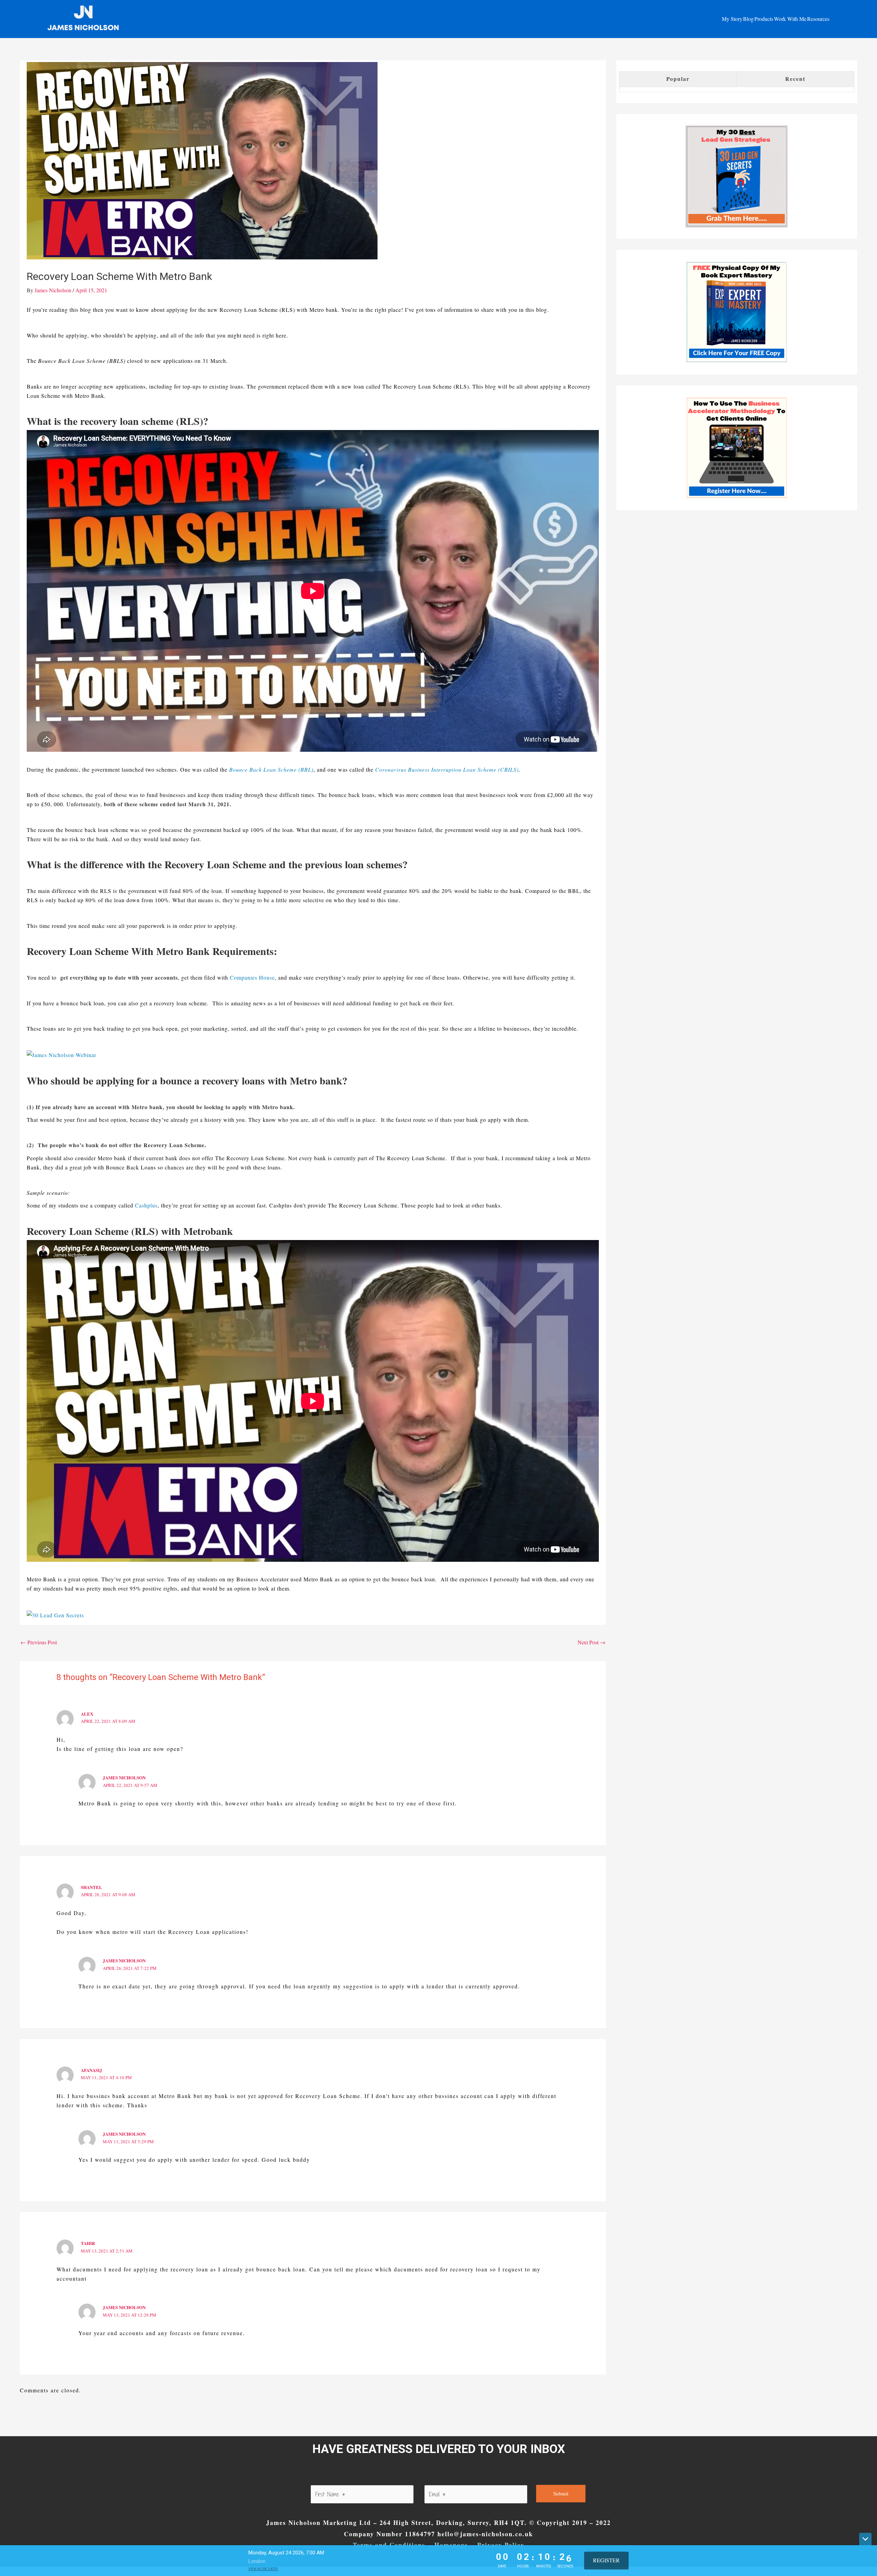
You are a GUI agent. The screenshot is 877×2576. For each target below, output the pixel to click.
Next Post (591, 1642)
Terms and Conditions (389, 2545)
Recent (795, 79)
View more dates (263, 2569)
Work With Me (790, 19)
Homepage (451, 2545)
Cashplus (146, 1205)
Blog (748, 19)
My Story (732, 19)
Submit (561, 2493)
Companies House (252, 977)
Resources (818, 19)
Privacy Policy (501, 2545)
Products (764, 19)
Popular (678, 79)
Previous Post (39, 1642)
